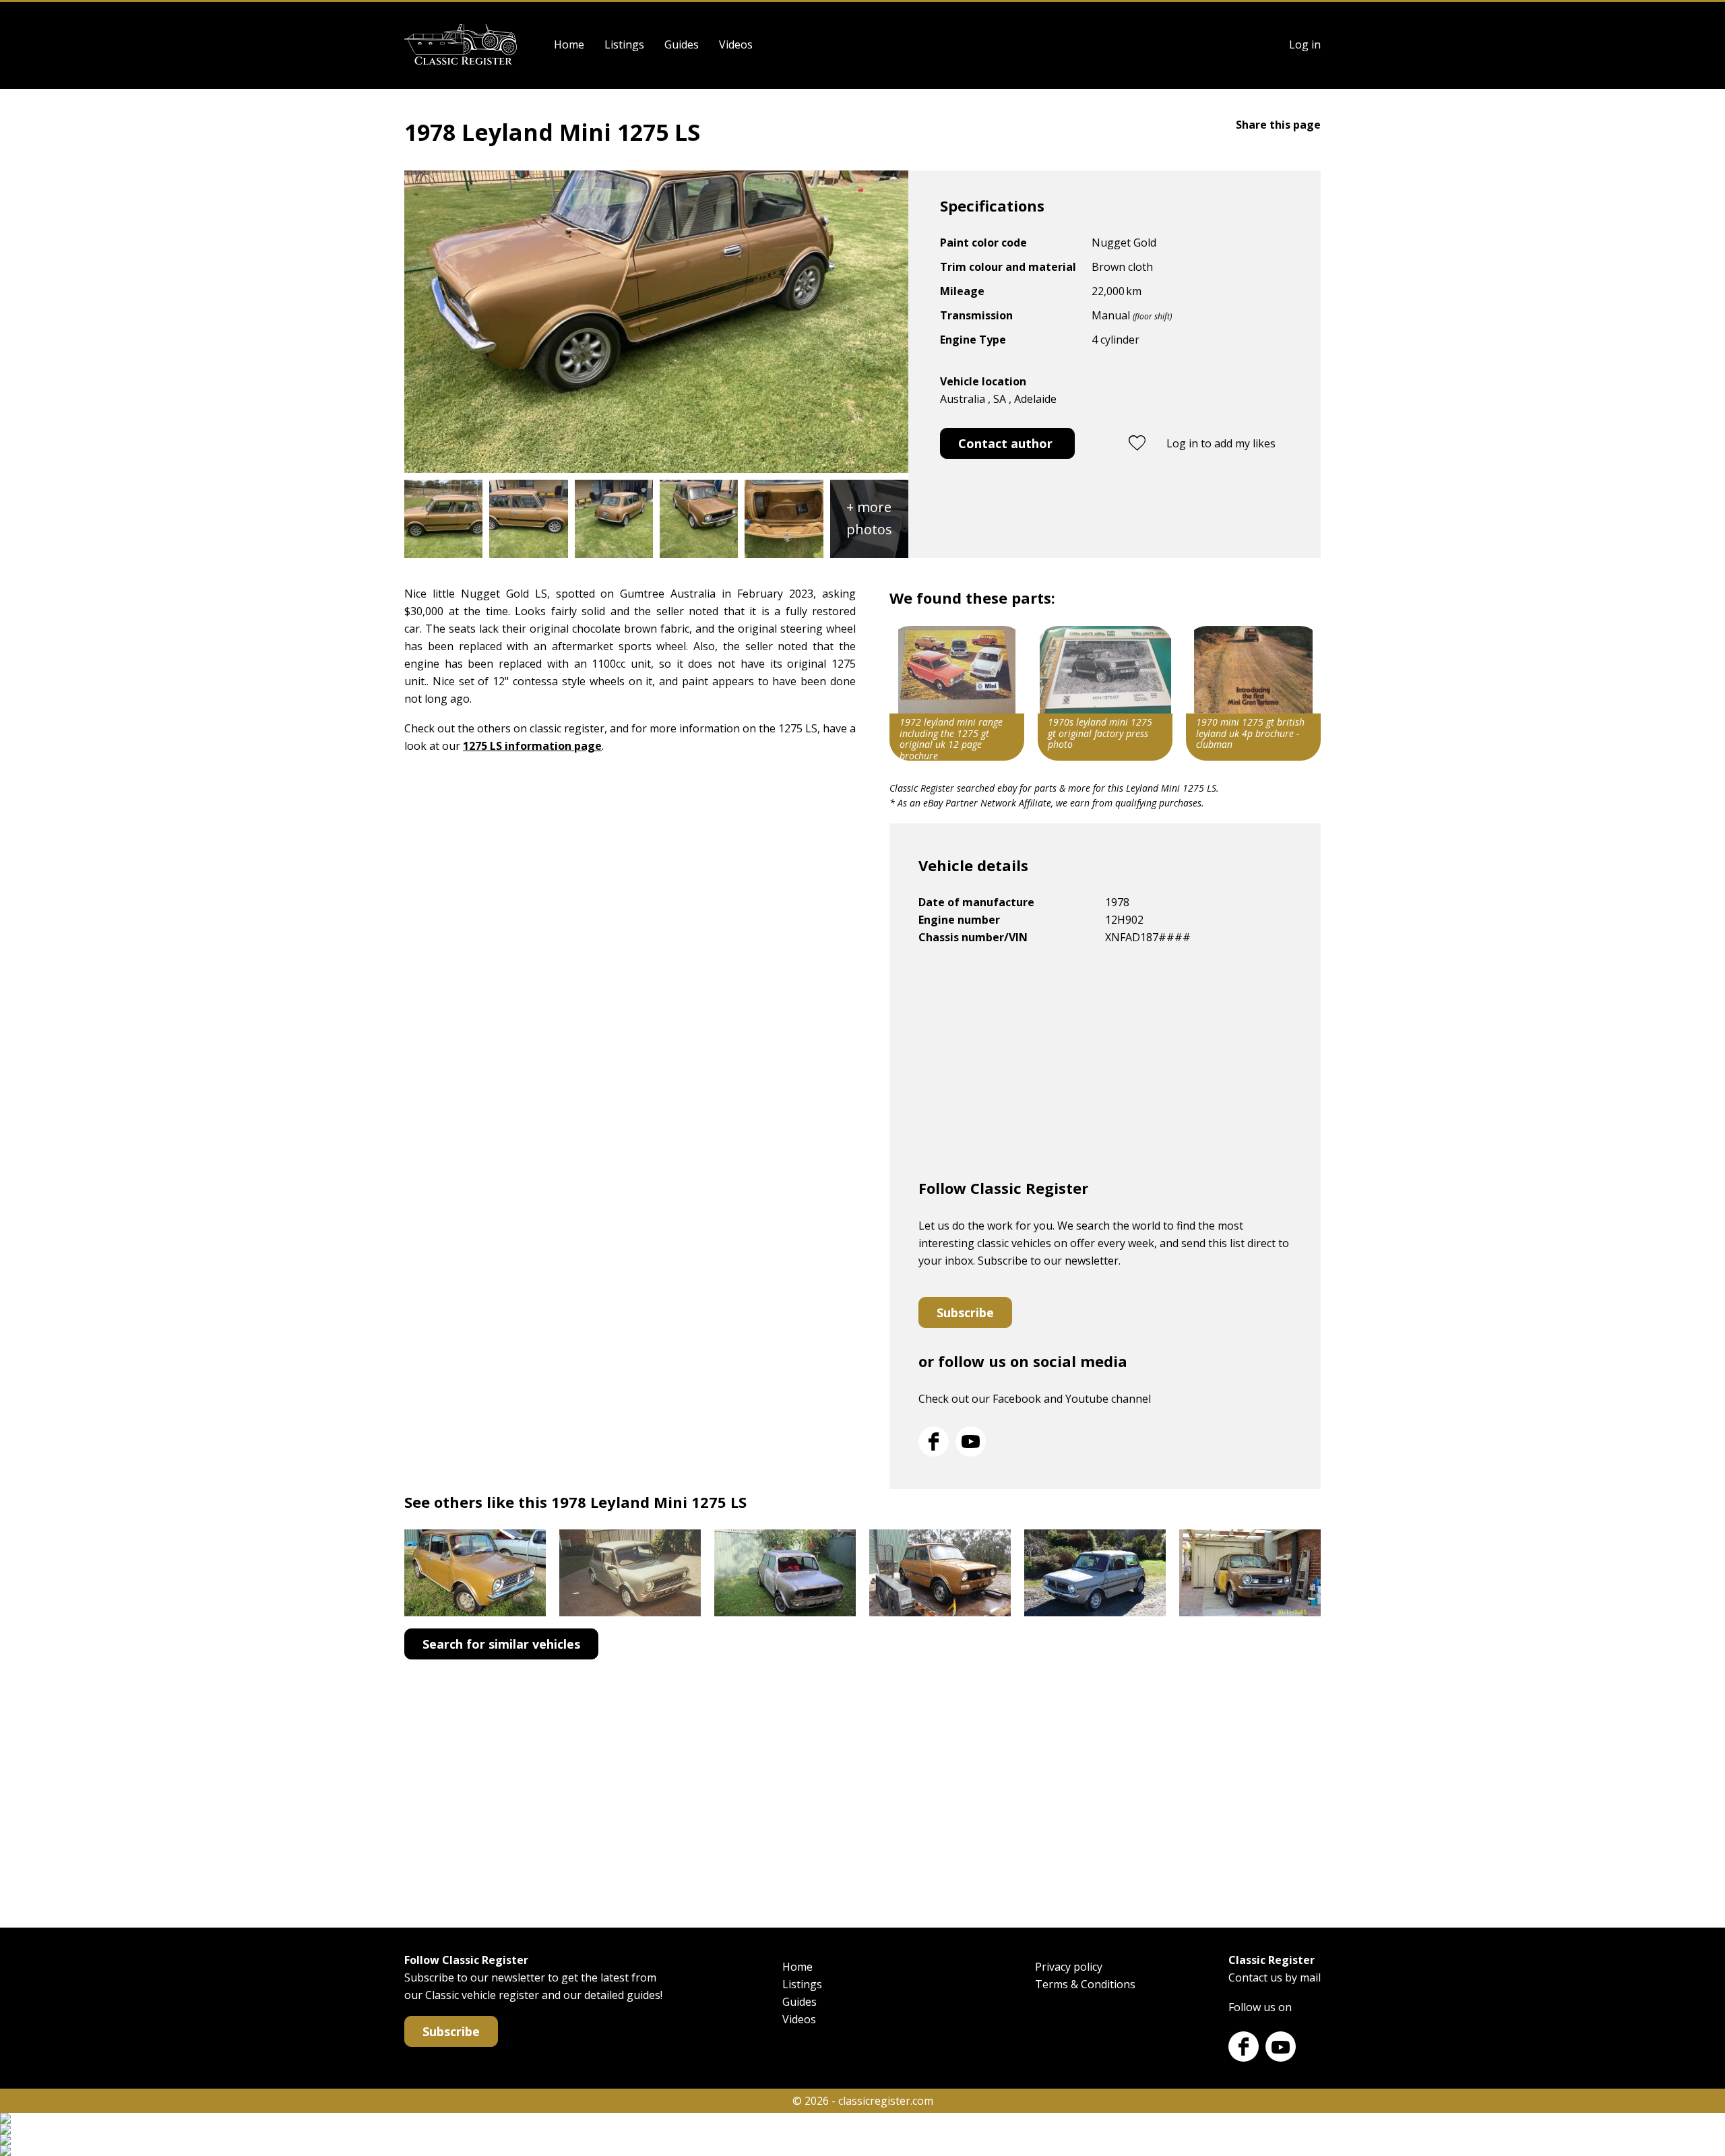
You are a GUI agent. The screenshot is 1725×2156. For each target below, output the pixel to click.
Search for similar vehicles (501, 1644)
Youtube (971, 1441)
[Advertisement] (1105, 1067)
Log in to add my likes (1221, 443)
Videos (736, 44)
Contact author (1005, 443)
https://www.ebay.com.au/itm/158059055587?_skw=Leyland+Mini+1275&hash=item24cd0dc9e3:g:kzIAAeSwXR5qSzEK (957, 693)
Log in (1305, 44)
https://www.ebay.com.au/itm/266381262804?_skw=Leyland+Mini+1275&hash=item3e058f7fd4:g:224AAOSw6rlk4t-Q (1253, 693)
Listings (624, 44)
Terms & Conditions (1085, 1984)
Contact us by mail (1275, 1977)
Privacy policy (1069, 1967)
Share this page (1278, 125)
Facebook (934, 1441)
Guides (682, 44)
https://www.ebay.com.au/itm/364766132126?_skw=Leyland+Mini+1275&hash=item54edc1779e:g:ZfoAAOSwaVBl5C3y (1105, 693)
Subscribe (965, 1312)
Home (569, 44)
